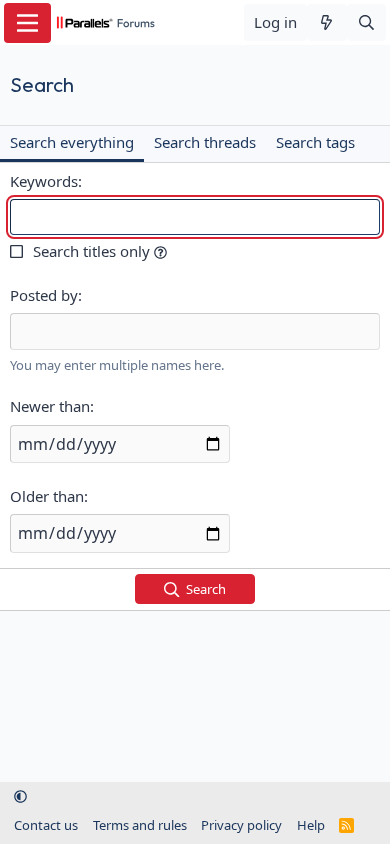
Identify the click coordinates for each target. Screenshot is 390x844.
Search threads (205, 142)
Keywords (44, 181)
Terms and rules (140, 825)
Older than (47, 496)
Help (311, 825)
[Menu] (27, 23)
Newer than (50, 406)
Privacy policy (241, 825)
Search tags (315, 142)
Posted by (44, 295)
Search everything (72, 142)
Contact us (46, 825)
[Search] (366, 22)
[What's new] (326, 22)
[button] (160, 251)
